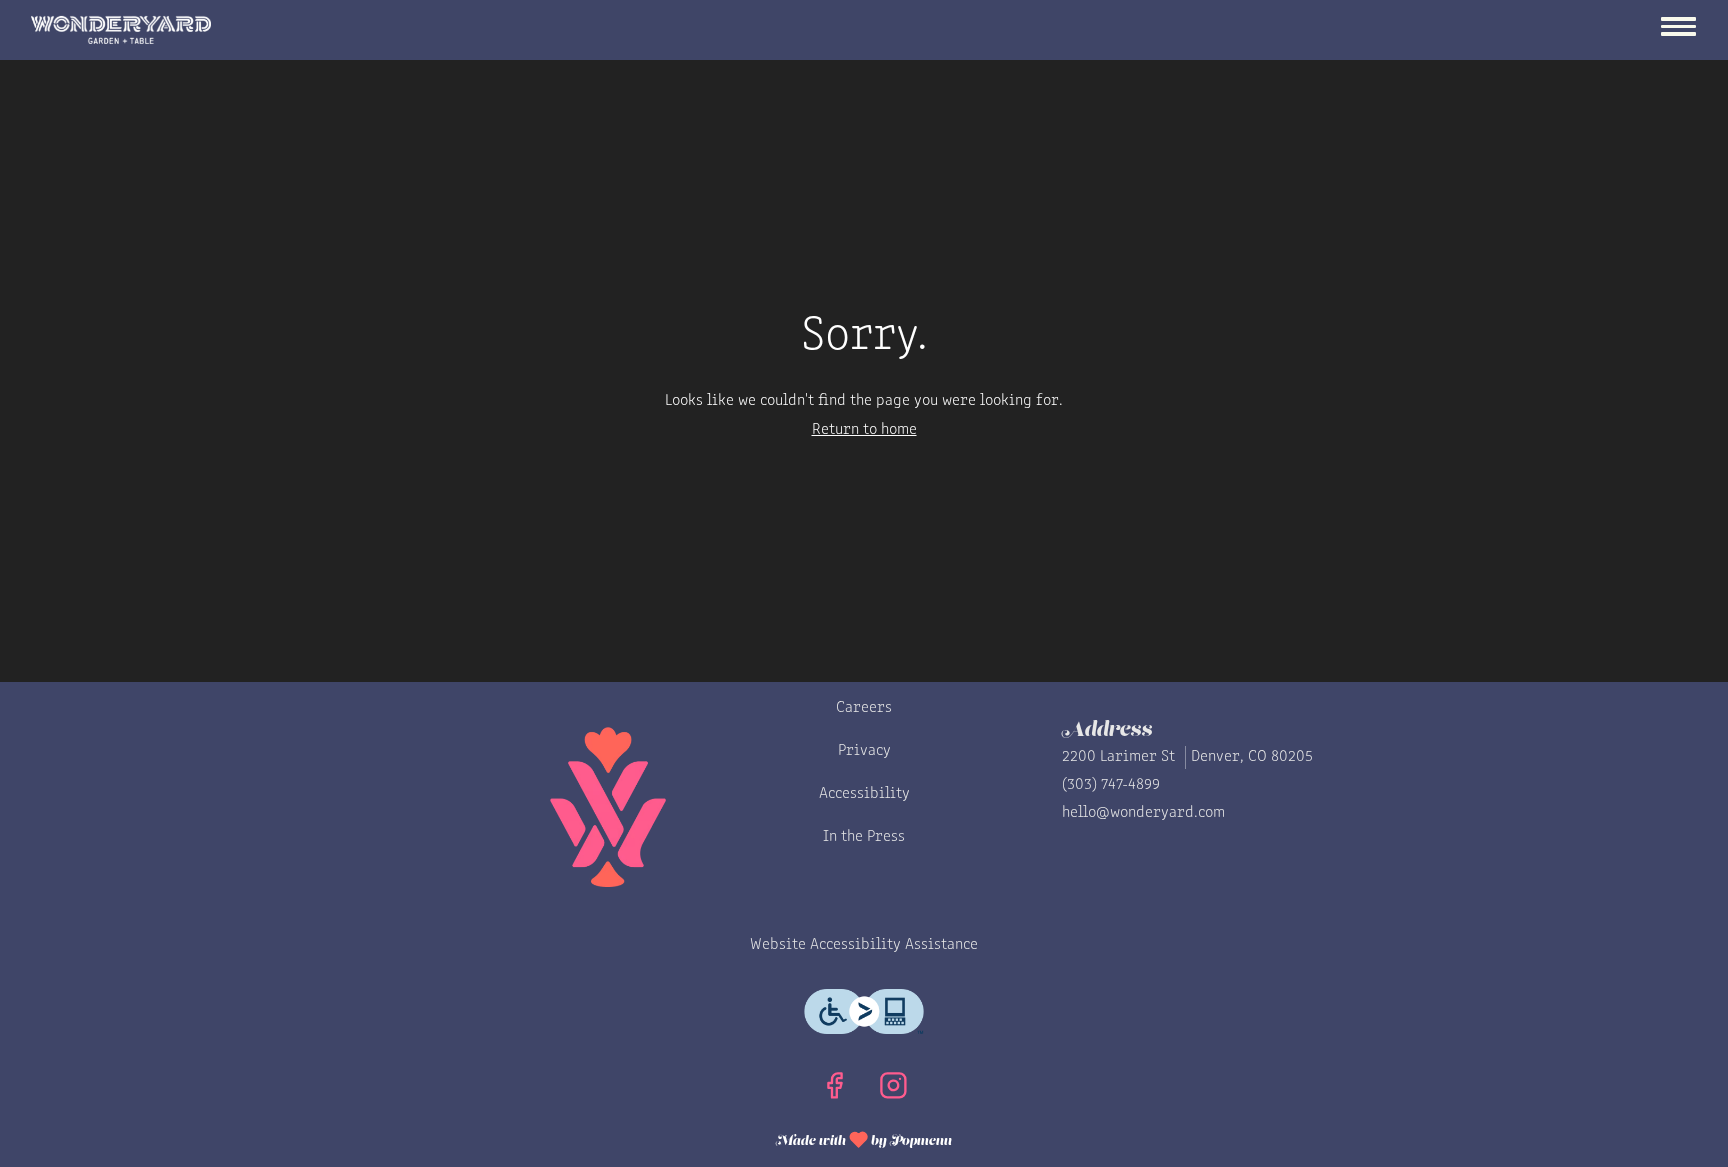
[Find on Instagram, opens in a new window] (893, 1092)
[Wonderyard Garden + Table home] (121, 30)
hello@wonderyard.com (1143, 813)
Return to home (864, 430)
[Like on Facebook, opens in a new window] (834, 1092)
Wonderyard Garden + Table (512, 807)
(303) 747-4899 (1111, 785)
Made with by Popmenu (640, 1138)
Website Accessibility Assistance (864, 945)
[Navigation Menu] (1678, 29)
